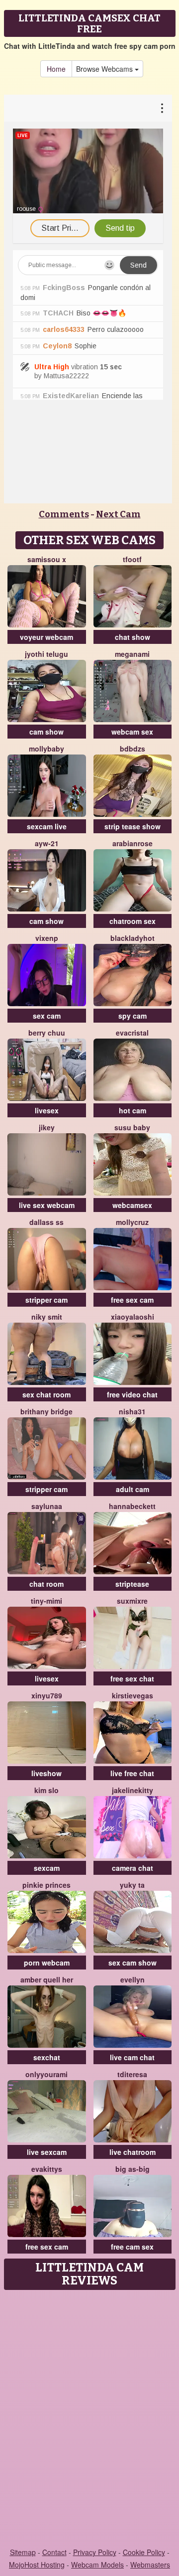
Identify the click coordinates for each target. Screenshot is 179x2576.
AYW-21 (47, 843)
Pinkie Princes (46, 1885)
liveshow (46, 1773)
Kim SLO (46, 1790)
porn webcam (47, 1963)
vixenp (47, 938)
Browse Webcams (105, 69)
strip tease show (133, 826)
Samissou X (47, 559)
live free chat (132, 1773)
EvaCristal (132, 1033)
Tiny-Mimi (46, 1601)
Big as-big (133, 2169)
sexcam (47, 1868)
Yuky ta (132, 1885)
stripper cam (46, 1300)
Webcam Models (97, 2565)
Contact (54, 2552)
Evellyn (133, 1979)
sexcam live (47, 826)
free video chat (132, 1394)
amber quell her (47, 1979)
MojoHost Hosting (37, 2565)
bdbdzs (133, 749)
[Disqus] (89, 2420)
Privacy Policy (95, 2552)
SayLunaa (47, 1506)
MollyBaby (46, 749)
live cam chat (132, 2057)
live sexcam (47, 2152)
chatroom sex (133, 921)
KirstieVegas (133, 1695)
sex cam (47, 1016)
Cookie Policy (144, 2552)
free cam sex (132, 2247)
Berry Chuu (47, 1033)
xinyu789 (47, 1695)
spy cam (133, 1016)
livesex (47, 1110)
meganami (132, 654)
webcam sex (132, 732)
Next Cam (118, 514)
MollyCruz (132, 1222)
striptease (132, 1584)
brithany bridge (46, 1411)
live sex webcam (47, 1205)
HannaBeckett (132, 1506)
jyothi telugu (46, 654)
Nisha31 (132, 1411)
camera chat (133, 1868)
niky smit (47, 1317)
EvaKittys (47, 2169)
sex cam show (133, 1963)
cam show (46, 732)
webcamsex (132, 1205)
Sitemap (23, 2552)
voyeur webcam (46, 637)
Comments (64, 514)
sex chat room (46, 1394)
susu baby (132, 1127)
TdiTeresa (132, 2074)
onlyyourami (46, 2074)
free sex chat (132, 1678)
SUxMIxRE (132, 1601)
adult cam (133, 1489)
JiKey (47, 1127)
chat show (133, 637)
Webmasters (150, 2565)
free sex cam (132, 1300)
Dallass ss (46, 1222)
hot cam (133, 1110)
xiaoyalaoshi (133, 1317)
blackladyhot (133, 938)
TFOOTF (132, 559)
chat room (46, 1584)
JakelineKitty (133, 1790)
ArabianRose (133, 843)
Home (56, 69)
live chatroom (133, 2152)
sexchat (47, 2057)
